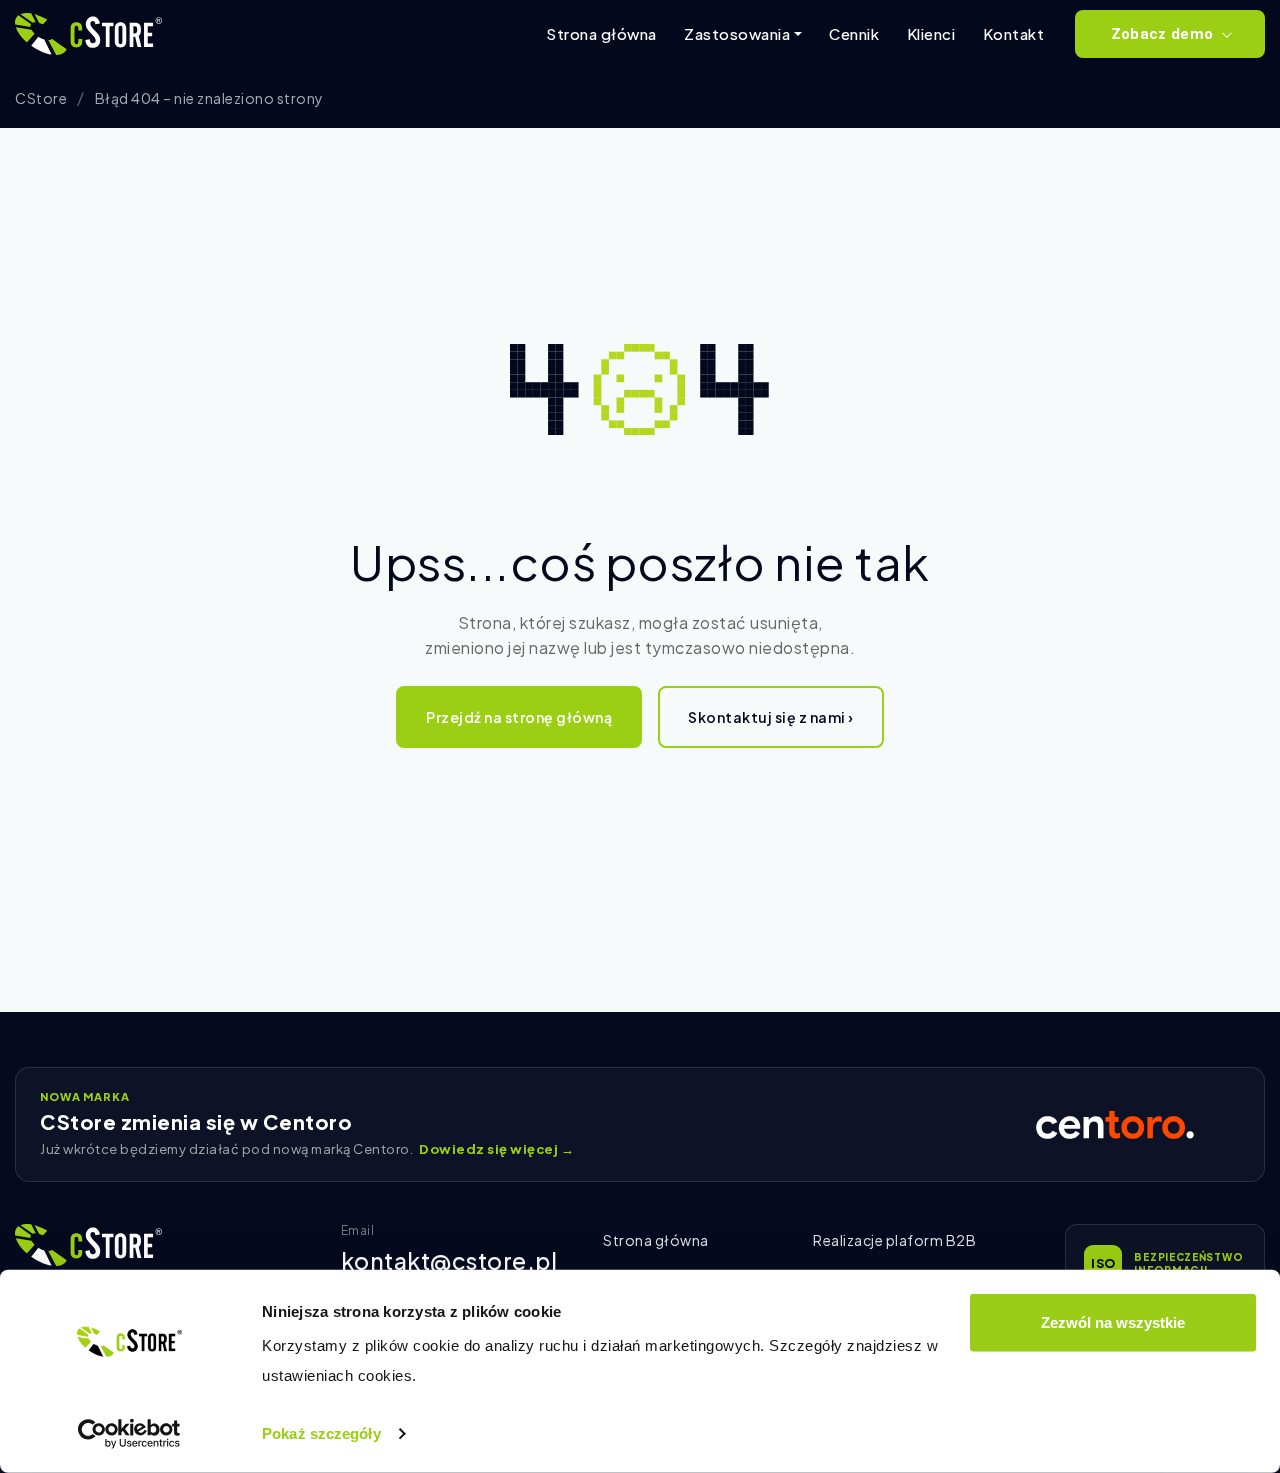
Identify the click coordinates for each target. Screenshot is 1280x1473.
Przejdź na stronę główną (519, 717)
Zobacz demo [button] (1162, 34)
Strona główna (601, 33)
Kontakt (1014, 33)
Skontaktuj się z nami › (771, 717)
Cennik (854, 33)
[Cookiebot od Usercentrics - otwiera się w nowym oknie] (129, 1434)
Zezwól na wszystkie (1113, 1322)
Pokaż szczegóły (321, 1433)
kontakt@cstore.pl (449, 1260)
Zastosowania (737, 33)
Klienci (931, 33)
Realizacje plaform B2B (894, 1240)
